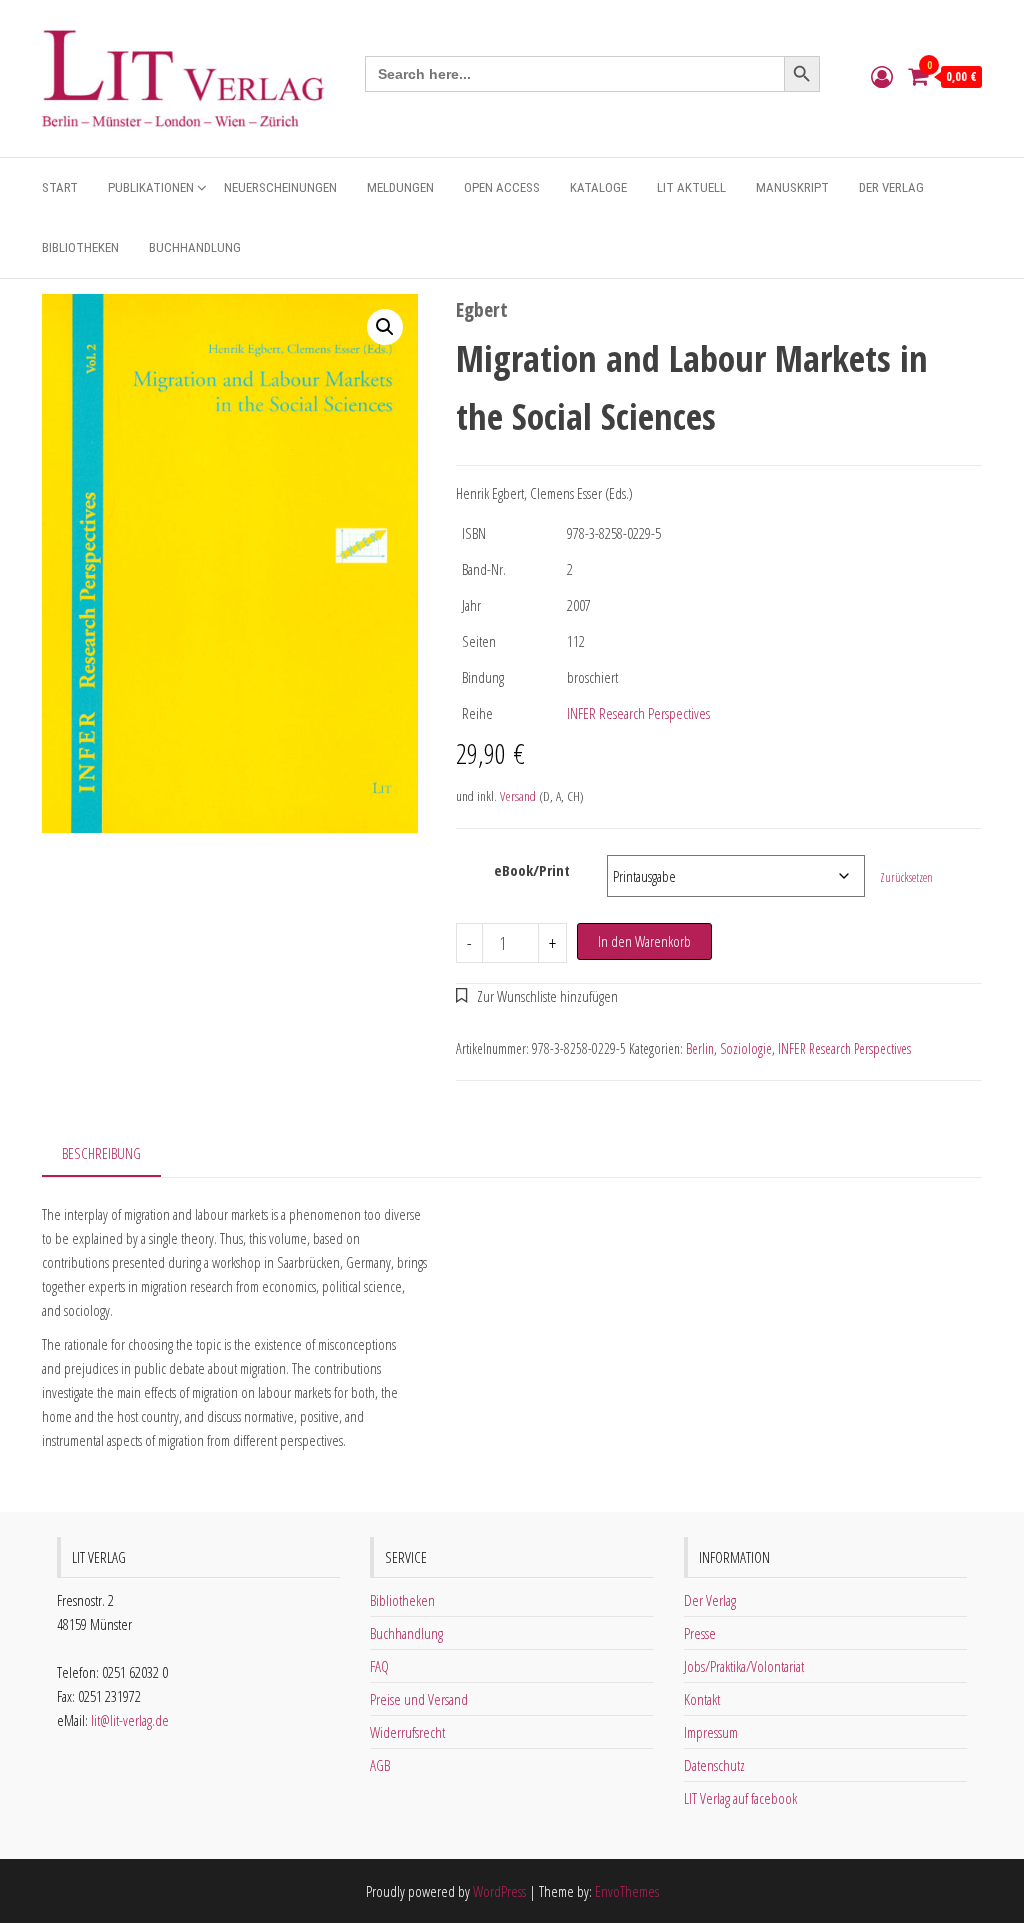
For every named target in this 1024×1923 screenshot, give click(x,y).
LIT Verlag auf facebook (740, 1798)
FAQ (379, 1666)
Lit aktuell (691, 187)
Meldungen (400, 187)
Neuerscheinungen (280, 187)
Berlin (700, 1048)
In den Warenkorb (644, 941)
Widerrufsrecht (407, 1732)
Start (60, 187)
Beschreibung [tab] (101, 1153)
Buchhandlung (195, 247)
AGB (380, 1765)
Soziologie (746, 1048)
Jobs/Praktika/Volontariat (744, 1666)
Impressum (711, 1732)
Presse (700, 1633)
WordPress (499, 1891)
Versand (518, 796)
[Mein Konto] (882, 76)
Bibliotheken (80, 247)
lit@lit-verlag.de (130, 1720)
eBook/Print (532, 870)
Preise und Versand (419, 1699)
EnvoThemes (627, 1891)
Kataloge (598, 187)
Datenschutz (714, 1765)
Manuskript (792, 187)
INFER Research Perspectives (638, 713)
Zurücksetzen (906, 877)
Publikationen (151, 187)
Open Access (502, 187)
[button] (385, 327)
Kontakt (702, 1699)
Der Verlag (891, 187)
